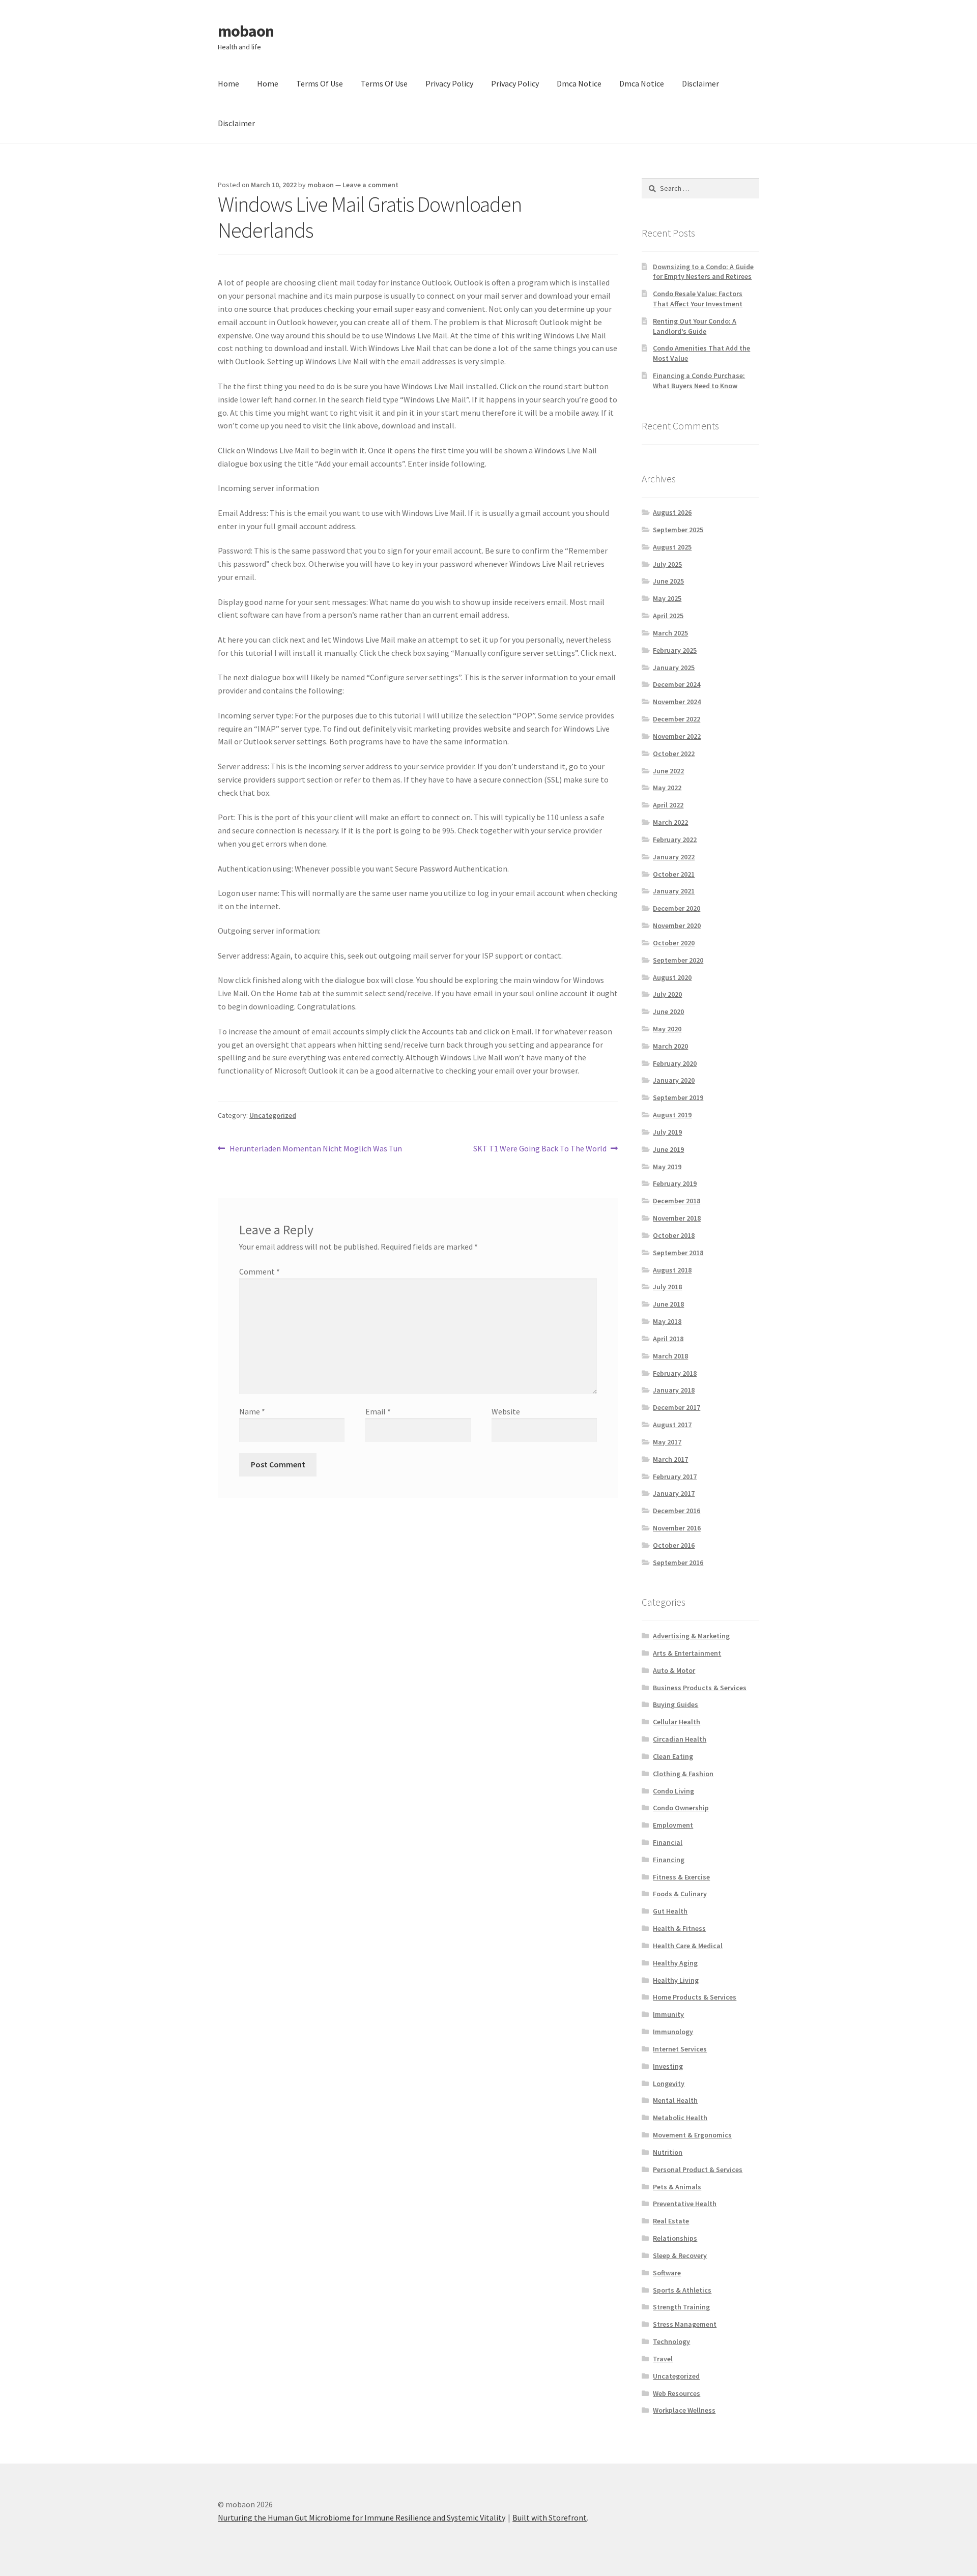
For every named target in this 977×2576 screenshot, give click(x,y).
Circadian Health (680, 1739)
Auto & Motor (674, 1670)
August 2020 (672, 977)
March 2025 (670, 633)
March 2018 (670, 1356)
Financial (668, 1842)
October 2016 (674, 1545)
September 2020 (678, 960)
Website (506, 1411)
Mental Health (675, 2100)
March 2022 (670, 822)
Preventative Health (685, 2204)
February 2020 (675, 1063)
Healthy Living (676, 1980)
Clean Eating (673, 1756)
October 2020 (674, 943)
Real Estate (671, 2221)
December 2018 (677, 1201)
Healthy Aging (675, 1963)
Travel (663, 2359)
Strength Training (681, 2307)
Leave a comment (370, 185)
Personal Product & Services (698, 2169)
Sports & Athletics (682, 2290)
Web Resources (677, 2393)
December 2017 (677, 1407)
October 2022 (674, 754)
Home (228, 83)
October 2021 (674, 874)
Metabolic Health (680, 2118)
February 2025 (675, 650)
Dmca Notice (579, 83)
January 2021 (674, 891)
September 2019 (678, 1097)
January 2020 (674, 1080)
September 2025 (678, 530)
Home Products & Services (695, 1997)
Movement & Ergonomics (692, 2135)
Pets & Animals (677, 2187)
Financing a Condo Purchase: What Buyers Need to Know (699, 381)
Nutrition (668, 2152)
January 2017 (674, 1493)
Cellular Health (677, 1722)
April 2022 (668, 805)
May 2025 (667, 598)
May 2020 (667, 1029)
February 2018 (675, 1373)
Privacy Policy (449, 83)
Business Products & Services (700, 1688)
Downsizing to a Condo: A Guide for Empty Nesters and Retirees (703, 272)
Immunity (668, 2014)
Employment (673, 1825)
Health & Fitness (679, 1928)
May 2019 (667, 1167)
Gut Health (670, 1911)
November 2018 (677, 1218)
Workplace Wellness (684, 2410)
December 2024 (677, 684)
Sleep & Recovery (680, 2255)
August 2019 (672, 1115)
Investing (668, 2066)
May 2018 (667, 1321)
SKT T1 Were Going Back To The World (540, 1149)
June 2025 (668, 581)
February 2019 (675, 1183)
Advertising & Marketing (691, 1636)
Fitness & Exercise (681, 1877)
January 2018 (674, 1390)
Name (252, 1411)
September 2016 (678, 1562)
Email (378, 1411)
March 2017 (670, 1459)
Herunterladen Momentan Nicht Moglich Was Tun (315, 1149)
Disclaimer (700, 83)
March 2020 (670, 1046)
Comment (260, 1271)
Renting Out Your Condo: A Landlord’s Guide (695, 326)
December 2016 (677, 1511)
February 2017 (675, 1477)
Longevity (669, 2083)
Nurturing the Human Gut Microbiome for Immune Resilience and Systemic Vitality (362, 2517)
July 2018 (667, 1287)
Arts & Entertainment (687, 1653)
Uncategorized (273, 1115)
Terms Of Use (320, 83)
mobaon (246, 31)
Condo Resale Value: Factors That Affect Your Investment (698, 299)
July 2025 (667, 564)
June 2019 (668, 1149)
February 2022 (675, 840)
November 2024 (677, 702)
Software (667, 2273)
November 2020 (677, 925)
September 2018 (678, 1253)
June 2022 (668, 771)
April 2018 (668, 1339)
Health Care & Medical (688, 1946)
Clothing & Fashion (683, 1774)
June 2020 (668, 1011)
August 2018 (672, 1270)
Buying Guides (676, 1704)
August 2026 (672, 512)
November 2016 (677, 1528)
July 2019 (667, 1132)
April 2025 (668, 616)
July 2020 (667, 994)
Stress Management (685, 2324)
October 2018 (674, 1235)
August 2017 (672, 1425)
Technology (671, 2341)
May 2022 (667, 788)
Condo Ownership (681, 1808)
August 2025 (672, 547)
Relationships (675, 2238)
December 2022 (677, 719)
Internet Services (680, 2049)
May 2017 (667, 1442)
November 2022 (677, 736)
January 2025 (674, 668)
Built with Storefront (550, 2517)
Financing (669, 1860)
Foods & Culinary (680, 1894)
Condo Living (673, 1791)
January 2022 (674, 857)
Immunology (673, 2032)
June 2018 (668, 1304)
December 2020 (677, 908)
